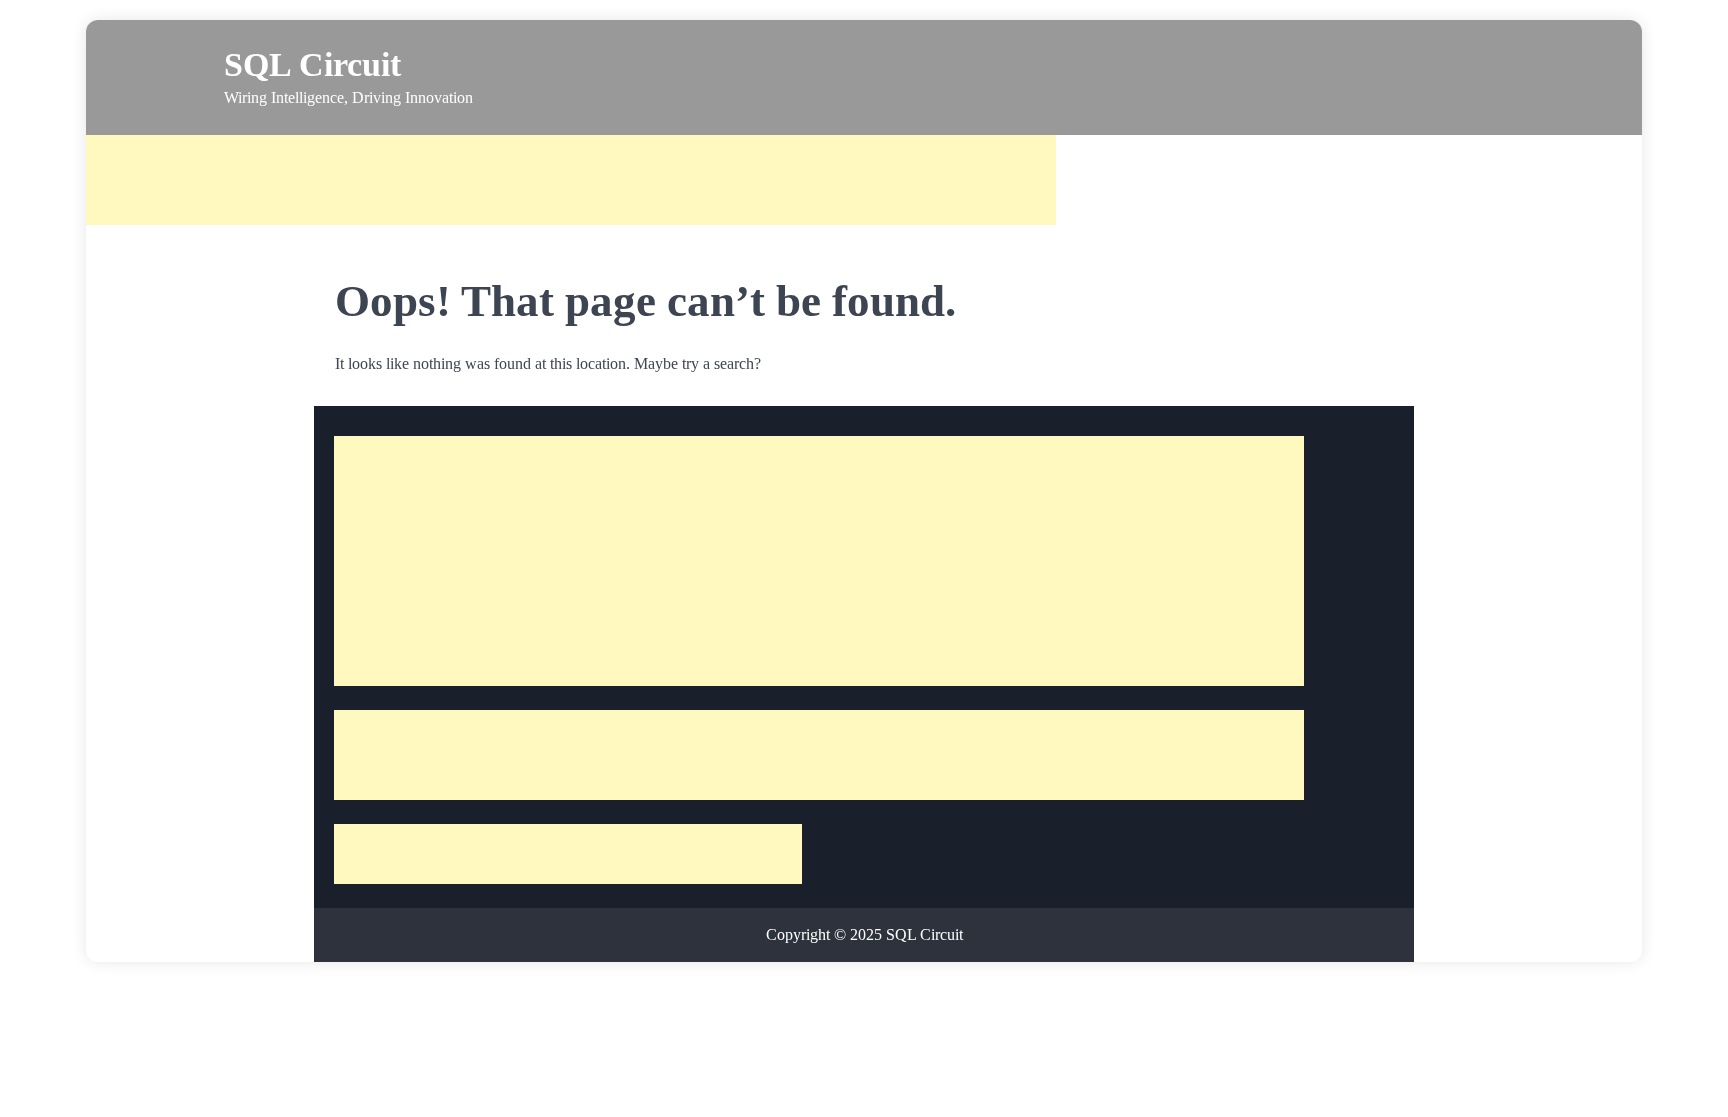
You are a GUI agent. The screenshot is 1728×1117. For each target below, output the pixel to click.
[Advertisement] (571, 180)
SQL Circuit (312, 64)
